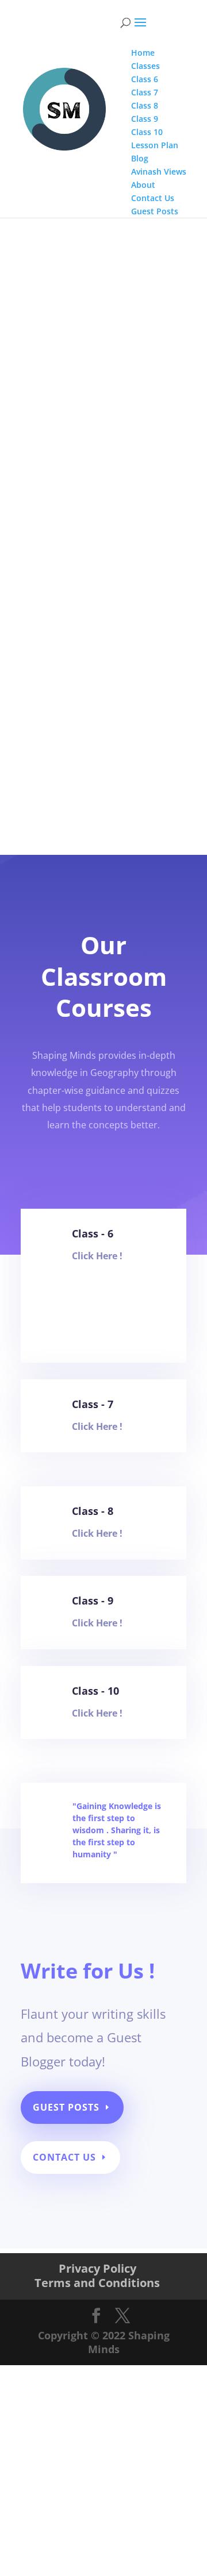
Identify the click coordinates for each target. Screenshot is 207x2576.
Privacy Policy (97, 2268)
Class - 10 (95, 1691)
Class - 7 (93, 1404)
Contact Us (64, 2157)
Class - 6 (93, 1233)
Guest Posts (66, 2107)
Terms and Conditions (97, 2283)
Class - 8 (93, 1511)
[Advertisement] (103, 325)
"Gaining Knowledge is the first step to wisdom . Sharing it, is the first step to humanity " (117, 1830)
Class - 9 (93, 1601)
